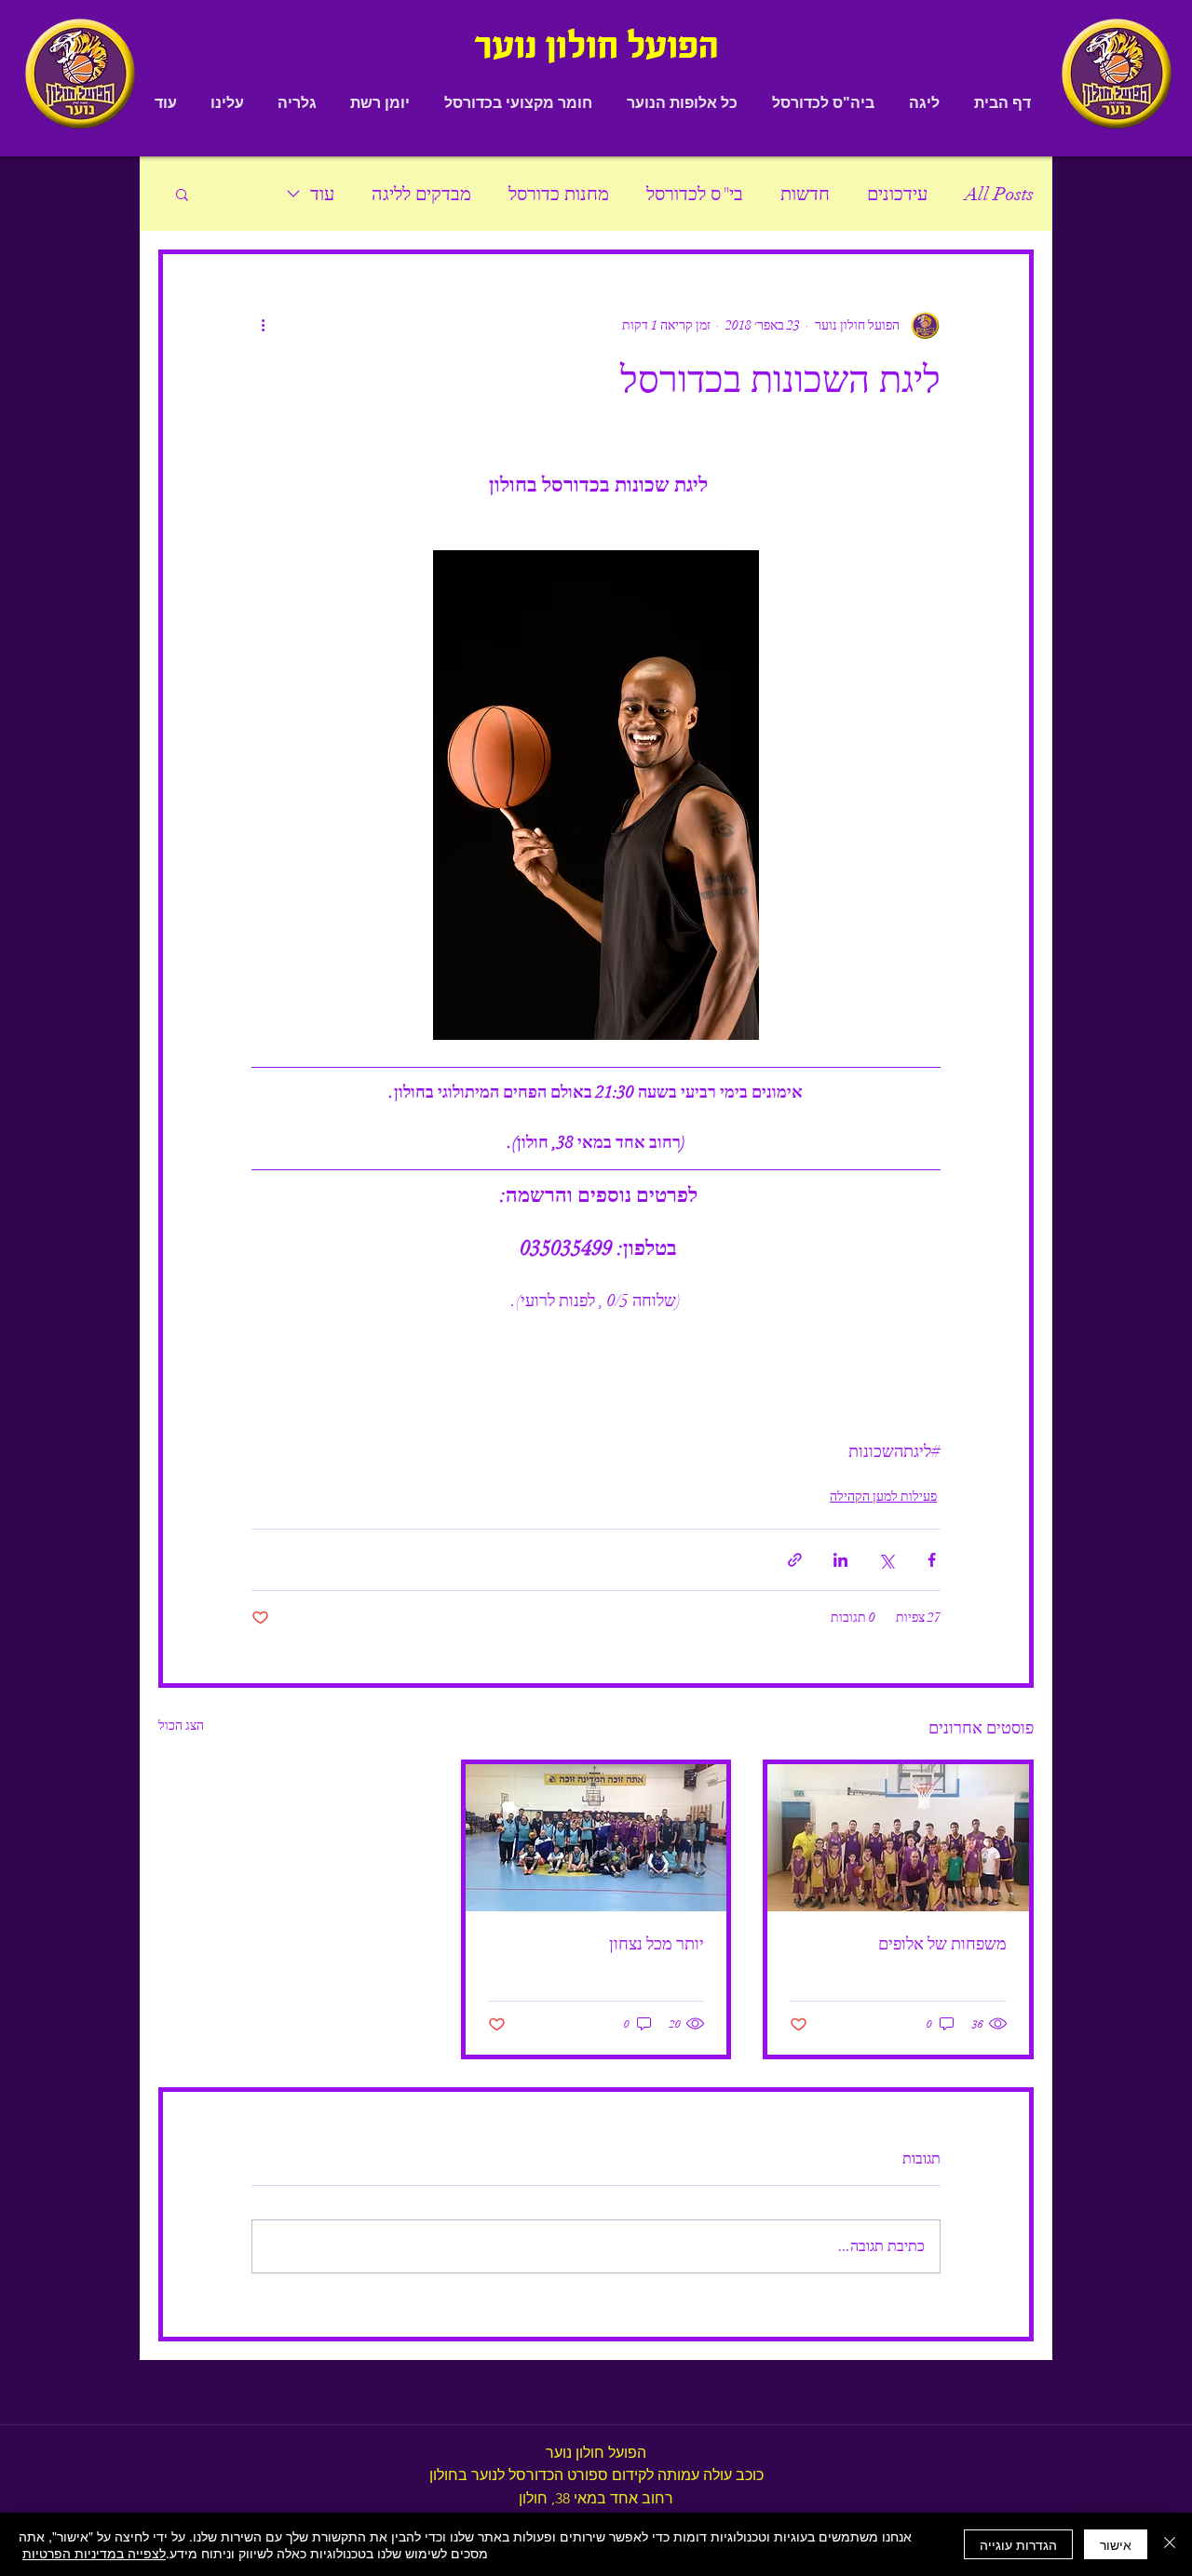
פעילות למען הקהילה (883, 1497)
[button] (924, 103)
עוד (322, 194)
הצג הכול (181, 1726)
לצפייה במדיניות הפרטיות (94, 2553)
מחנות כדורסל (559, 194)
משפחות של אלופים (942, 1944)
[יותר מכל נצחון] (596, 1838)
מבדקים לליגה (421, 194)
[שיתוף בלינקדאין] (840, 1560)
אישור (1116, 2544)
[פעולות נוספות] (263, 325)
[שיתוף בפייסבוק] (932, 1560)
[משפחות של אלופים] (898, 1838)
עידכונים (897, 194)
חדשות (805, 194)
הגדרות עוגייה (1018, 2544)
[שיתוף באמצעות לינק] (795, 1560)
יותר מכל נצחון (657, 1944)
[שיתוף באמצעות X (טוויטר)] (886, 1560)
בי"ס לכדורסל (695, 194)
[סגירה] (1170, 2544)
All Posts (999, 194)
